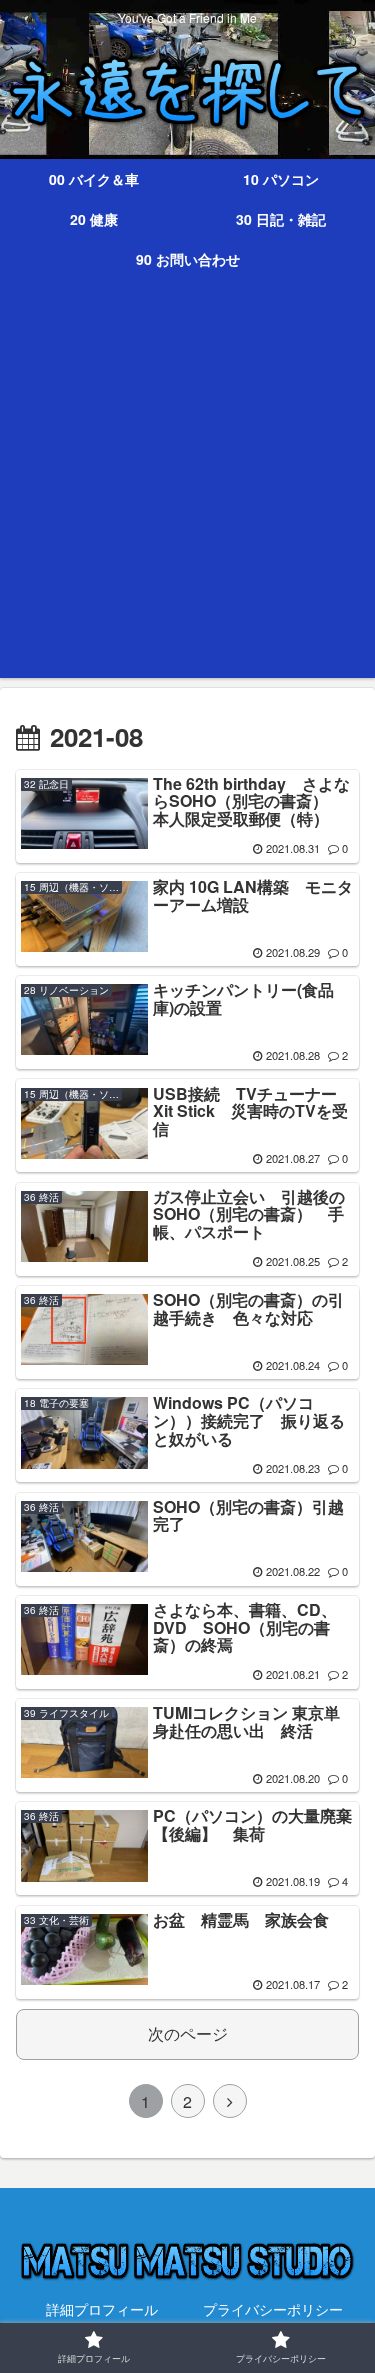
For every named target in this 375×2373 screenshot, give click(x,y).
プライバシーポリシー (273, 2309)
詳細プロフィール (102, 2309)
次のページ (188, 2033)
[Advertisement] (187, 490)
